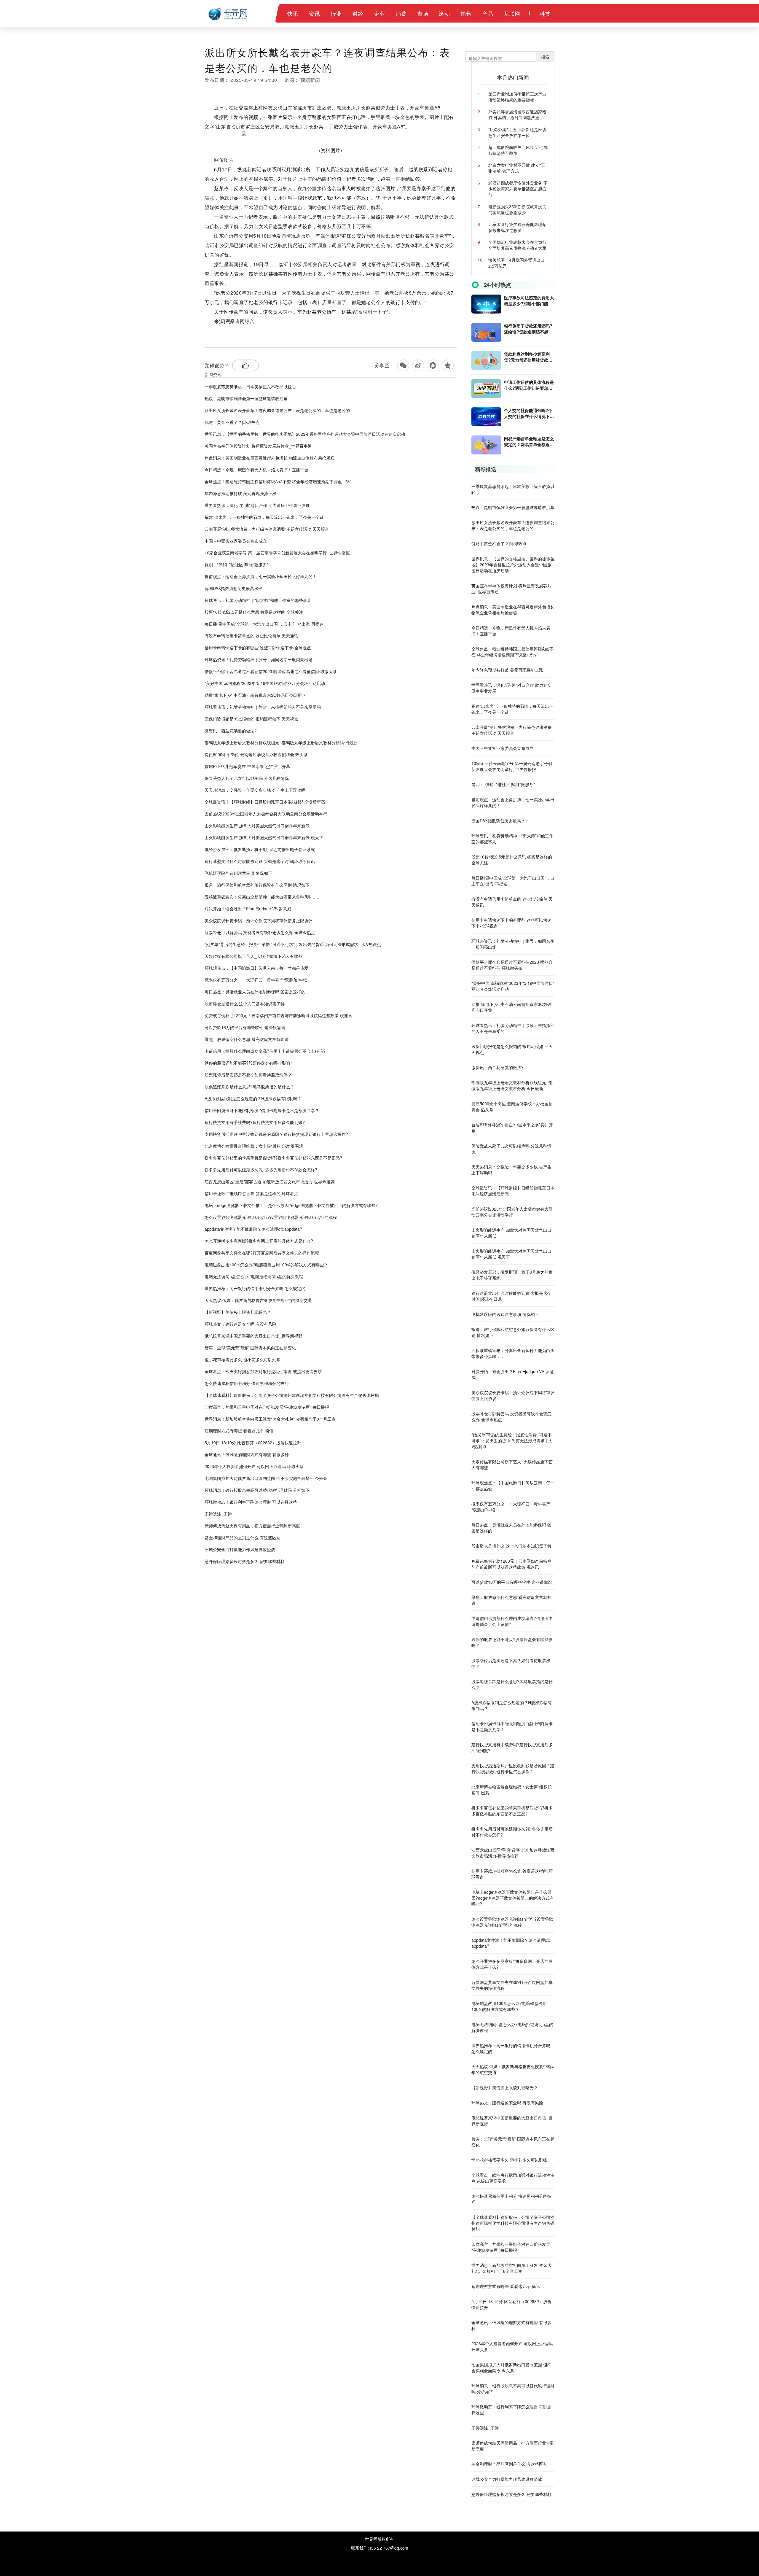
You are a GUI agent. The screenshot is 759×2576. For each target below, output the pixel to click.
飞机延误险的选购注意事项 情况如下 (238, 873)
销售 (466, 13)
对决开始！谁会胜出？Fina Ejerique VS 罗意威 (248, 909)
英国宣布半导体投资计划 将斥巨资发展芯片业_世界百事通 (258, 446)
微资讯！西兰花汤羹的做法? (231, 731)
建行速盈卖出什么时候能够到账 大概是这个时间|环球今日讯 (260, 861)
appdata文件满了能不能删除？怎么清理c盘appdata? (253, 1229)
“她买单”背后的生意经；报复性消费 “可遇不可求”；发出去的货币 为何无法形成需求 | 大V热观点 (293, 944)
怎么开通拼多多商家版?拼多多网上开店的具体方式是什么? (259, 1241)
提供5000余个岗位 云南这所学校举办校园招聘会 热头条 (256, 754)
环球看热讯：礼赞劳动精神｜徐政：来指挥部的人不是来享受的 (263, 707)
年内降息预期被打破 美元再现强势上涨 (240, 493)
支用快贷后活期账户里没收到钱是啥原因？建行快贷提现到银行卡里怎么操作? (276, 1134)
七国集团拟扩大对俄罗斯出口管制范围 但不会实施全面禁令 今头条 (266, 1478)
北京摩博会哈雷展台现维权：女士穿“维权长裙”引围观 (254, 1146)
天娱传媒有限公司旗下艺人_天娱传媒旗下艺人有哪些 (253, 956)
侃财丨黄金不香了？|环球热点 (232, 422)
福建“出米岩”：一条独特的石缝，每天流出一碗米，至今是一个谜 (264, 517)
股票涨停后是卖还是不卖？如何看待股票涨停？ (248, 1075)
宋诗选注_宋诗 (218, 1514)
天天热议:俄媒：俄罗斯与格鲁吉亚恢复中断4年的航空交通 (258, 1300)
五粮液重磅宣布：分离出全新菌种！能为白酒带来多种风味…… (263, 897)
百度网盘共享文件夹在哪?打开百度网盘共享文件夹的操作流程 (262, 1253)
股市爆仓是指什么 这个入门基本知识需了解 (245, 1004)
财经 (358, 13)
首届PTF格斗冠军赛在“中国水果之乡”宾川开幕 (247, 766)
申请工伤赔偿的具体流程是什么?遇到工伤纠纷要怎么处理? (529, 385)
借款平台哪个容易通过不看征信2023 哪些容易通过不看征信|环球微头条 (271, 671)
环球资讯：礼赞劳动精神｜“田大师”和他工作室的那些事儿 (258, 600)
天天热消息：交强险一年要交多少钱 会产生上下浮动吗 (255, 790)
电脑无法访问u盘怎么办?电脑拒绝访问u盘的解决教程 (254, 1276)
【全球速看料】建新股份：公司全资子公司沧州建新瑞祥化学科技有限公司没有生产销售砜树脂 (292, 1395)
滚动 (444, 13)
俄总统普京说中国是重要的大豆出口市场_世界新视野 (253, 1336)
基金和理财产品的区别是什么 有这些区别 (243, 1537)
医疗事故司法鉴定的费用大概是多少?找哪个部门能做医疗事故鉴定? (529, 300)
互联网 (512, 13)
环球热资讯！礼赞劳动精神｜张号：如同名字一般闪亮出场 (259, 659)
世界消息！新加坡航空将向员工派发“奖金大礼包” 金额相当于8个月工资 (270, 1419)
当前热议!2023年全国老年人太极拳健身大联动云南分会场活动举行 (266, 814)
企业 (379, 13)
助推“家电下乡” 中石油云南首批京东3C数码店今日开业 (255, 695)
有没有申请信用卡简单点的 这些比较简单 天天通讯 (251, 636)
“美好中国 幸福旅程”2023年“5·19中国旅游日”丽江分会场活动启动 (265, 683)
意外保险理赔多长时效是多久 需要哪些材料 (245, 1561)
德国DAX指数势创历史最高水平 (233, 588)
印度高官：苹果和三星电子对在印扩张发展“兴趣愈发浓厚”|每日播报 (267, 1407)
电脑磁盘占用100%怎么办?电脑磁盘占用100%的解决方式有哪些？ (266, 1265)
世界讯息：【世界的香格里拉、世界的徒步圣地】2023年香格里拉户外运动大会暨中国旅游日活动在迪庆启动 (305, 434)
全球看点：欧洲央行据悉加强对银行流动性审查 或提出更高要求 (263, 1371)
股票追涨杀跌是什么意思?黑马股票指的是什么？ (249, 1087)
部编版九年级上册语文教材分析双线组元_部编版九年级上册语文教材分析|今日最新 (281, 742)
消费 (401, 13)
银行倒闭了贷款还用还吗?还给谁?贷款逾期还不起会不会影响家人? (528, 329)
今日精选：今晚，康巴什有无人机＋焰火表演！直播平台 (256, 470)
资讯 (314, 13)
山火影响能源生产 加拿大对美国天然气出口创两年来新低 (257, 826)
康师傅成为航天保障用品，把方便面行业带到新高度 (252, 1526)
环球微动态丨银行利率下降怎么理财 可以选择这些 (251, 1502)
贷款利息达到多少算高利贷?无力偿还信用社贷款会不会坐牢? (528, 357)
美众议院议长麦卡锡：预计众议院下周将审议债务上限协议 (259, 920)
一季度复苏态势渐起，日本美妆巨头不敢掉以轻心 (250, 387)
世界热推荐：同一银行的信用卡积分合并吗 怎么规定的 (255, 1288)
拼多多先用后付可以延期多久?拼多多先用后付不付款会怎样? (261, 1170)
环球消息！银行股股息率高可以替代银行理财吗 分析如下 (257, 1490)
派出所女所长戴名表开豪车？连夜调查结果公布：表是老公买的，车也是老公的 (277, 410)
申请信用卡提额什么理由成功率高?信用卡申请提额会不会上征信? (265, 1051)
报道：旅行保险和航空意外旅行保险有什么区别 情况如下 (257, 885)
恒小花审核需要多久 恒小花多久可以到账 (243, 1359)
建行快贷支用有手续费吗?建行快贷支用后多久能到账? (255, 1122)
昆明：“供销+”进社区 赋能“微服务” (236, 565)
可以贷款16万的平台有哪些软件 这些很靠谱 (245, 1027)
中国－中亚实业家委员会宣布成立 (236, 541)
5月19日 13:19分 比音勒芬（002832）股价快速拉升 (253, 1443)
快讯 (293, 13)
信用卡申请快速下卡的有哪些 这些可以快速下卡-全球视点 (258, 648)
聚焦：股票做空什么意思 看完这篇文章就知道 (247, 1039)
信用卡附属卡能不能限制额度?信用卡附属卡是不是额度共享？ (262, 1110)
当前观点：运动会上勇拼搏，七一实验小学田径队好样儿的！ (261, 576)
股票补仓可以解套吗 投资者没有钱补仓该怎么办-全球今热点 (260, 932)
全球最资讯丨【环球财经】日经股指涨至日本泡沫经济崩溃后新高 (265, 802)
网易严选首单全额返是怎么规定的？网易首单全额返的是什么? (529, 441)
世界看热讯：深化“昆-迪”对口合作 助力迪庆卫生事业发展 (257, 505)
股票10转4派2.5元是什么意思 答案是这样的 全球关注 (254, 612)
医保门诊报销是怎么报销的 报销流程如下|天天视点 (251, 719)
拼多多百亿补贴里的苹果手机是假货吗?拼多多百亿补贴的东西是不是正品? (273, 1158)
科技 (545, 13)
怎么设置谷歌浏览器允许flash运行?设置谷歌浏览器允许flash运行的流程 (271, 1217)
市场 (423, 13)
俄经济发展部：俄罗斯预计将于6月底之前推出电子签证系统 (260, 849)
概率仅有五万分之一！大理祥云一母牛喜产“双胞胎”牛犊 (256, 980)
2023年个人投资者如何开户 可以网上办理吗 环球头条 (254, 1466)
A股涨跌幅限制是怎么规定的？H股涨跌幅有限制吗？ (253, 1098)
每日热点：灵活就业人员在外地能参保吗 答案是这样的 (255, 992)
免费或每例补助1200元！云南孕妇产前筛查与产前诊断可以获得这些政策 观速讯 (278, 1015)
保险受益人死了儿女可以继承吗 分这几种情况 (247, 778)
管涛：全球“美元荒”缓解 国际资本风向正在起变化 (250, 1348)
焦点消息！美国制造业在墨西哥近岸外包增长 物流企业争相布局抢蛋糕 (270, 458)
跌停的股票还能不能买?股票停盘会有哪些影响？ (249, 1063)
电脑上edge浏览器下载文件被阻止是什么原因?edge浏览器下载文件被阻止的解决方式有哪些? (291, 1205)
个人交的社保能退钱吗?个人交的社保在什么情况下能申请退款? (529, 413)
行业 (336, 13)
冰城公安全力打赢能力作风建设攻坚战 (240, 1549)
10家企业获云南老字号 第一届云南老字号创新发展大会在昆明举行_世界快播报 (277, 553)
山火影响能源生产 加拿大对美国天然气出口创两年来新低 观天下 (264, 837)
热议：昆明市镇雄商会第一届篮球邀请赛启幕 (246, 398)
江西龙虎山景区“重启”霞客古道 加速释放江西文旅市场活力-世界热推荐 (270, 1182)
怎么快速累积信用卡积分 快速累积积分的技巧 (247, 1383)
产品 (488, 13)
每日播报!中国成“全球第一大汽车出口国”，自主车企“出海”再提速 (264, 624)
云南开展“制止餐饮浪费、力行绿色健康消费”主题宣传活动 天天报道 (267, 529)
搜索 (545, 57)
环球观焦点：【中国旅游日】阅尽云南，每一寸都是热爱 (256, 968)
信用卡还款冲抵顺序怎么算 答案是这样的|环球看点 (251, 1193)
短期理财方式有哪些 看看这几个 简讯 (239, 1431)
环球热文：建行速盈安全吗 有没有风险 (240, 1324)
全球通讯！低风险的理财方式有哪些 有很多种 (247, 1454)
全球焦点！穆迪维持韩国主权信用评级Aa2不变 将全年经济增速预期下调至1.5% (278, 481)
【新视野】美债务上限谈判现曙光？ (238, 1312)
